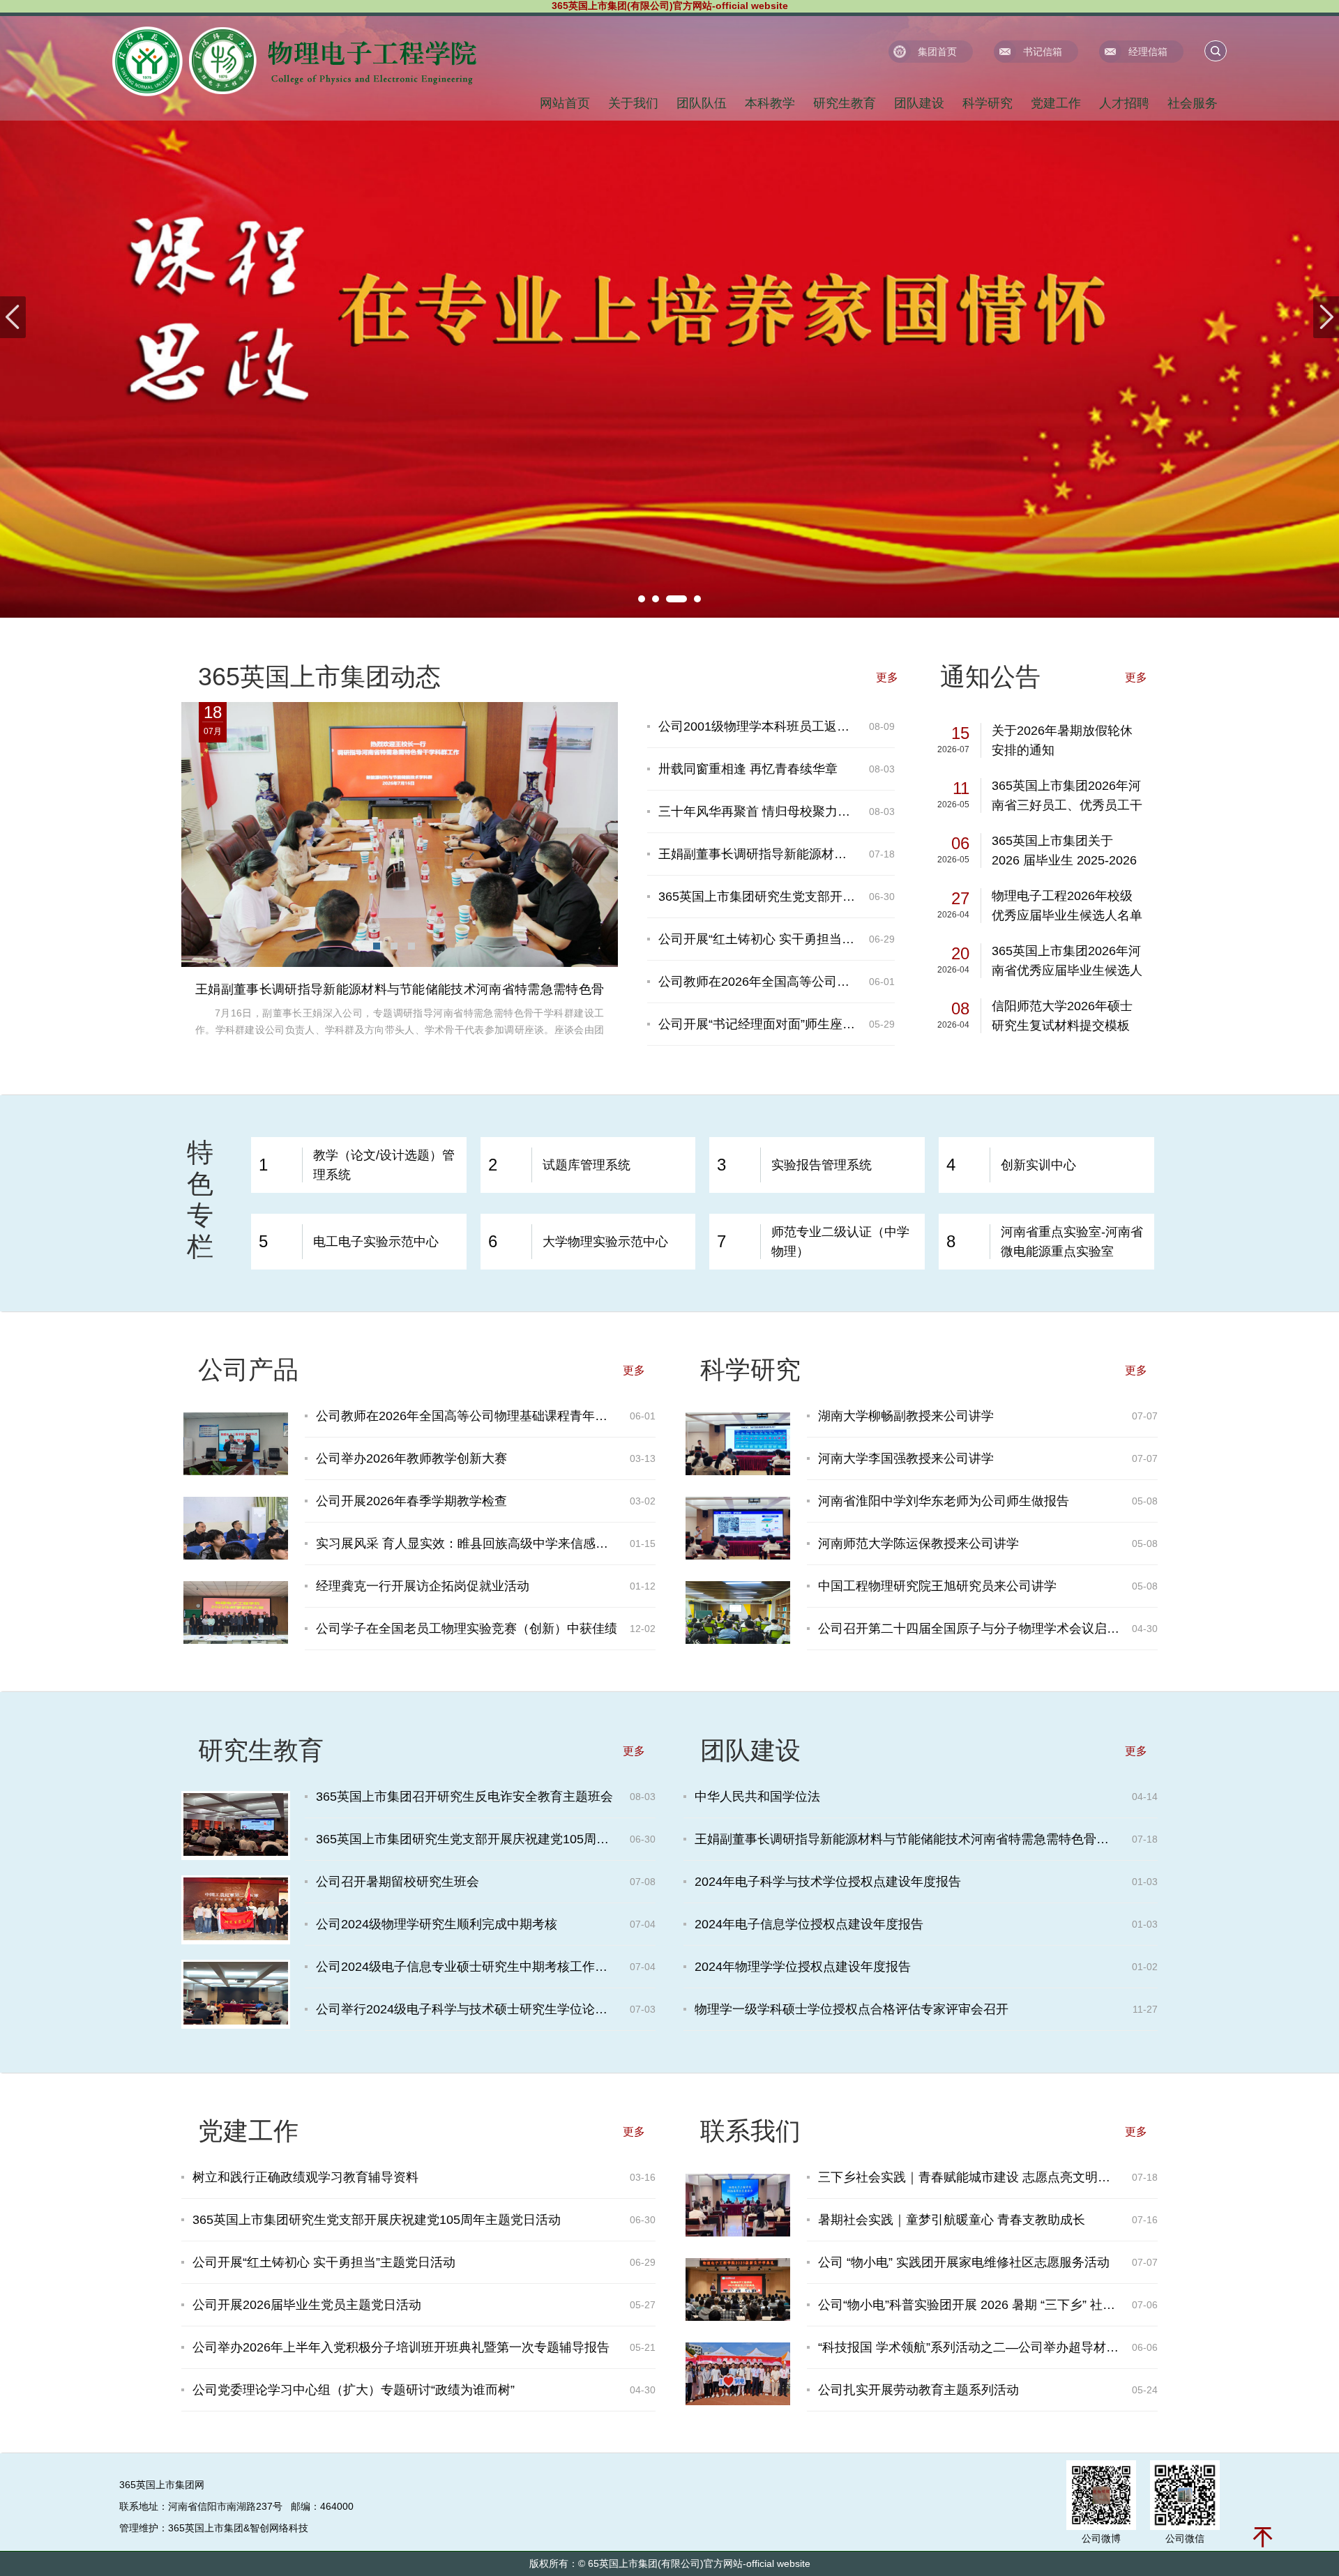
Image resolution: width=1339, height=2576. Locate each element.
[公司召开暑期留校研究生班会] (236, 2021)
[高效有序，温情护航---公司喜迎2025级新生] (738, 2402)
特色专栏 (200, 1199)
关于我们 (633, 103)
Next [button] (1326, 317)
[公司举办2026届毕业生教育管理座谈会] (738, 2233)
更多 (887, 677)
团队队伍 (702, 103)
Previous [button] (13, 317)
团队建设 (919, 103)
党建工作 (1056, 103)
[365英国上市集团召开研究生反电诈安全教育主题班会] (236, 1852)
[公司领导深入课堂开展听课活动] (236, 1556)
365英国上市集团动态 (319, 677)
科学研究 (988, 103)
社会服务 (1193, 103)
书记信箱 (1043, 52)
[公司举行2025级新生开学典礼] (738, 2317)
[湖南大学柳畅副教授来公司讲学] (738, 1472)
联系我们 (750, 2131)
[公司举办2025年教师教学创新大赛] (236, 1640)
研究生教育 (845, 103)
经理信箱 (1148, 52)
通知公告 (990, 677)
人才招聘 (1124, 103)
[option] (669, 317)
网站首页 (565, 103)
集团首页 (937, 52)
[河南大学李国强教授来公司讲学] (738, 1556)
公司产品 (248, 1370)
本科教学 (770, 103)
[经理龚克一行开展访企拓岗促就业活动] (236, 1472)
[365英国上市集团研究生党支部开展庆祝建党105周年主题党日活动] (236, 1937)
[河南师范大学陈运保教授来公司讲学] (738, 1640)
